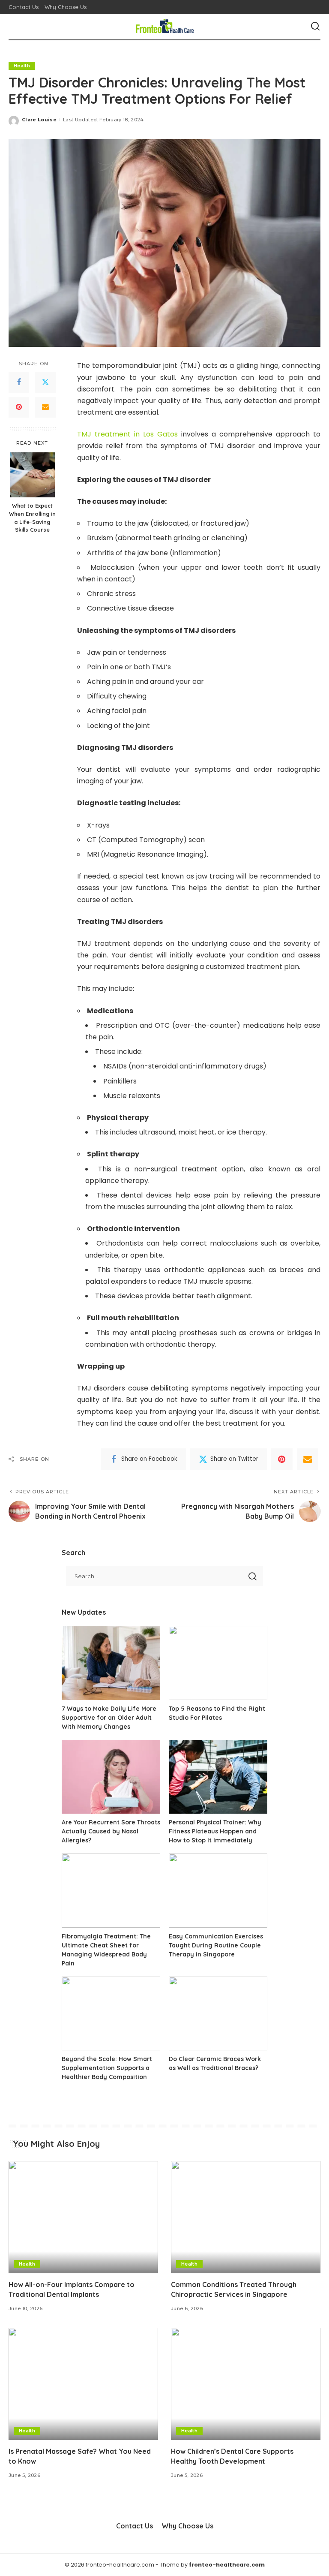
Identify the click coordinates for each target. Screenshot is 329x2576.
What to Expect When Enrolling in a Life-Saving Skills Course (32, 518)
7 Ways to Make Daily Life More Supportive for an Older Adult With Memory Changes (109, 1718)
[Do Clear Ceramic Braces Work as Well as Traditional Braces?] (218, 2014)
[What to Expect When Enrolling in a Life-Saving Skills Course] (32, 475)
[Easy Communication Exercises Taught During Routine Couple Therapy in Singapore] (218, 1891)
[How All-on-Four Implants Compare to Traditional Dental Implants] (83, 2217)
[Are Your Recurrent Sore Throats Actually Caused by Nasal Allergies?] (111, 1777)
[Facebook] (19, 382)
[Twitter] (45, 382)
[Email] (45, 407)
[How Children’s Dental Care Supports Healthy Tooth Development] (246, 2384)
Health (22, 66)
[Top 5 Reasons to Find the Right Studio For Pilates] (218, 1663)
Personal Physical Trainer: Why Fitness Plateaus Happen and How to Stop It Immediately (215, 1831)
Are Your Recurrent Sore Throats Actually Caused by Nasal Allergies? (111, 1831)
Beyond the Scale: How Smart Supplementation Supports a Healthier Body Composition (107, 2068)
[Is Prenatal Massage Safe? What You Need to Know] (83, 2384)
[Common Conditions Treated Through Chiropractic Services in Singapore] (246, 2217)
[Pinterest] (19, 407)
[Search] (315, 27)
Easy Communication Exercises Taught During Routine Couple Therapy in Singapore (216, 1945)
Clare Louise (39, 120)
